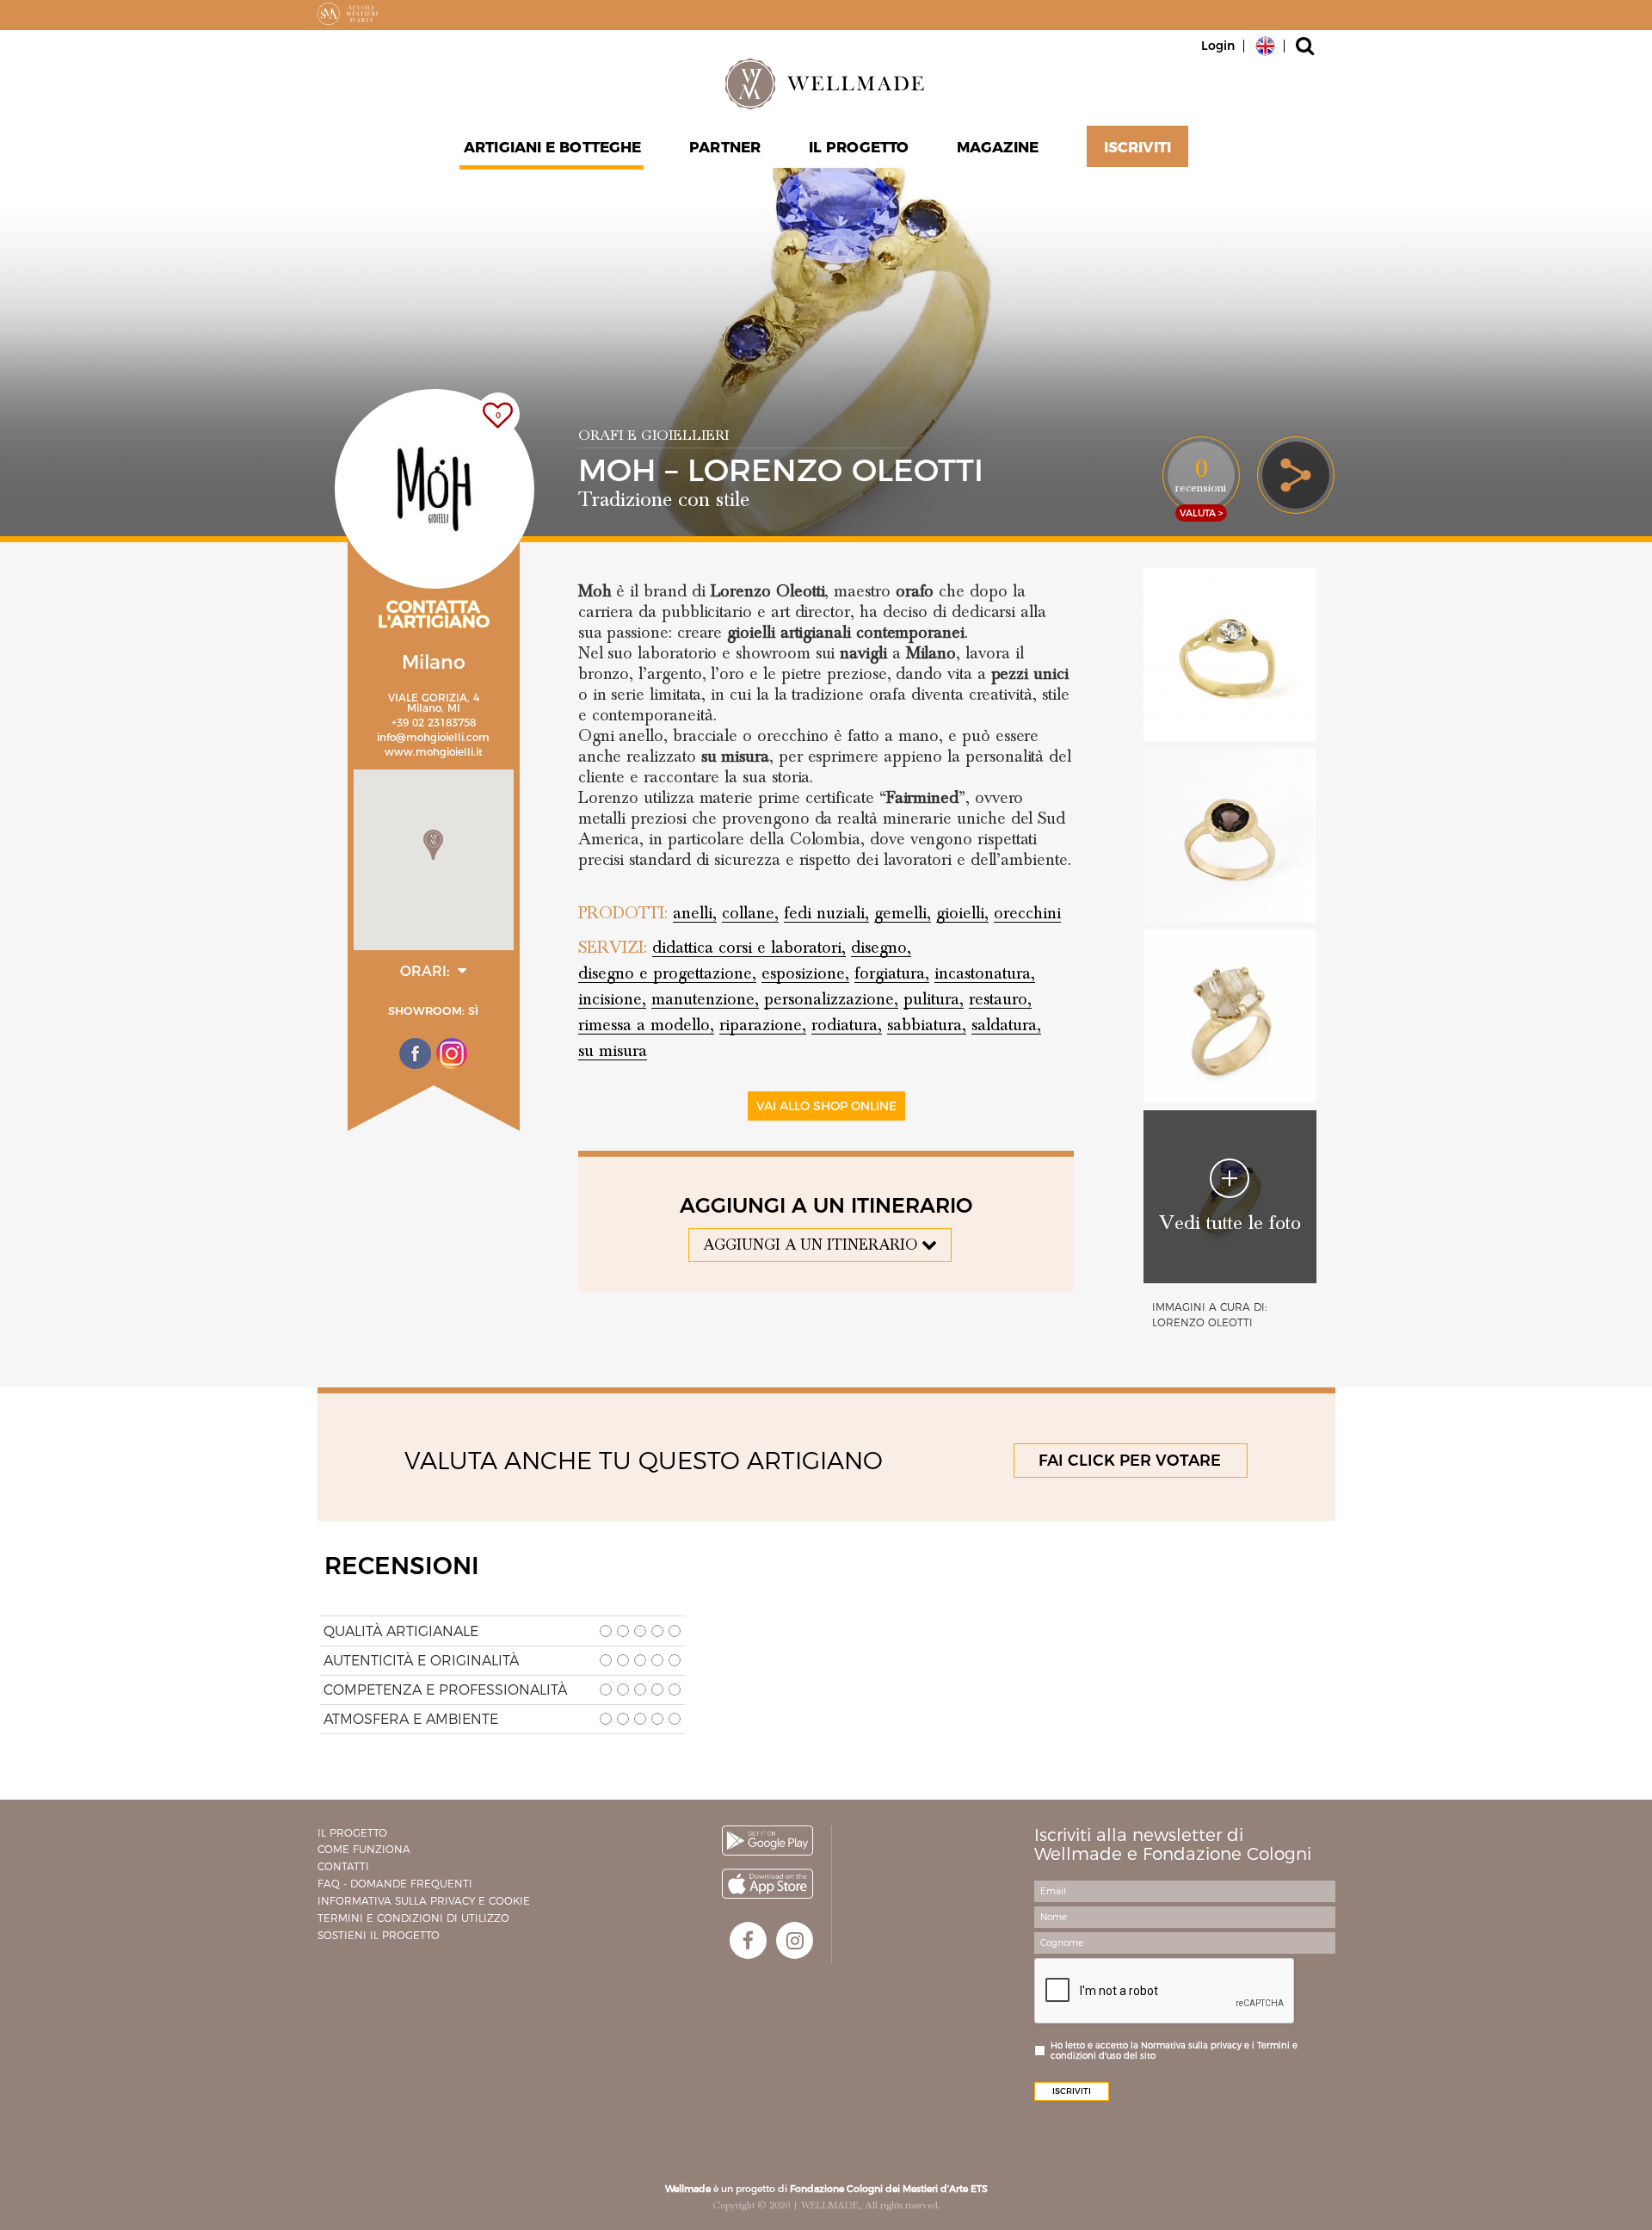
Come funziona (364, 1849)
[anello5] (1230, 835)
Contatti (343, 1866)
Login (1218, 46)
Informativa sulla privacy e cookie (424, 1901)
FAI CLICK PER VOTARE (1130, 1461)
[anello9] (1230, 655)
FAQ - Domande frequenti (395, 1884)
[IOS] (767, 1884)
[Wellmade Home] (826, 83)
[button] (433, 845)
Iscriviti (1137, 147)
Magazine (998, 147)
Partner (725, 147)
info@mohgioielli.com (433, 737)
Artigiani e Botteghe (552, 147)
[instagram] (795, 1940)
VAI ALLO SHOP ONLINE (826, 1106)
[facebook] (748, 1940)
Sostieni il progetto (379, 1935)
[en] (1265, 45)
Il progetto (352, 1833)
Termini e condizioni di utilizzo (413, 1918)
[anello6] (1230, 1016)
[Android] (767, 1841)
